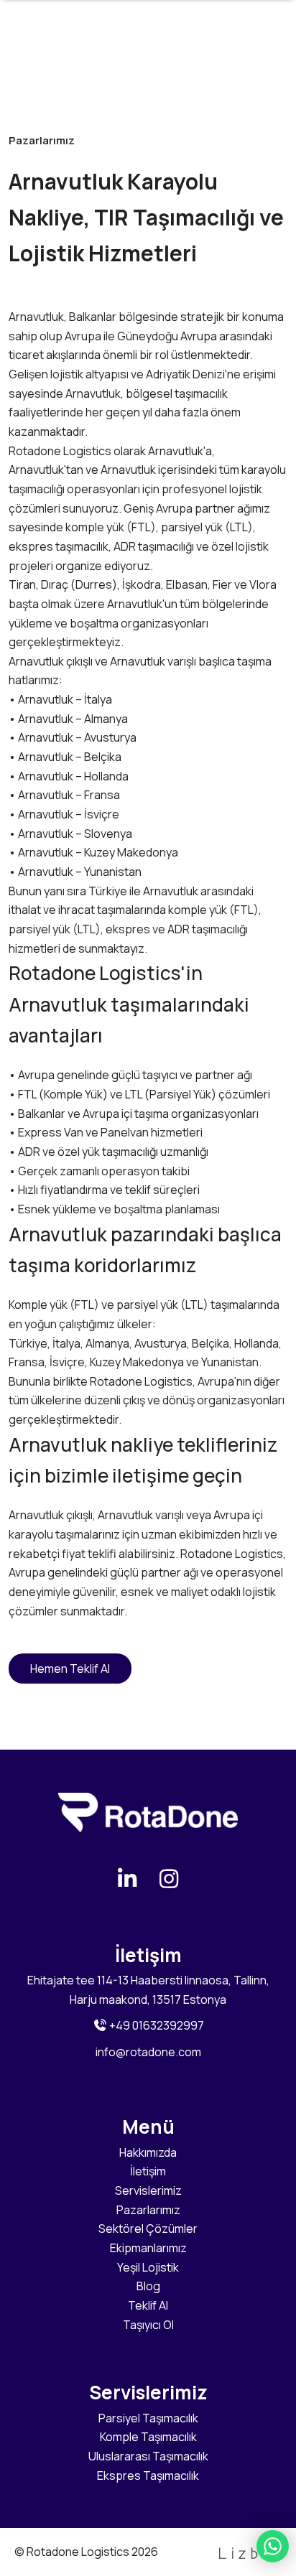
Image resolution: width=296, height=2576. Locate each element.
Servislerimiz (148, 2190)
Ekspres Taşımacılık (148, 2475)
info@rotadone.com (148, 2052)
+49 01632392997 (156, 2025)
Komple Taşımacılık (148, 2437)
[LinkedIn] (128, 1879)
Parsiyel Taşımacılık (148, 2418)
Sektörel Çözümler (148, 2229)
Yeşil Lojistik (148, 2267)
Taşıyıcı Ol (148, 2325)
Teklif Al (148, 2305)
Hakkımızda (148, 2152)
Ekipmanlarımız (148, 2248)
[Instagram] (169, 1879)
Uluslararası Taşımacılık (148, 2456)
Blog (148, 2286)
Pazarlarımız (148, 2210)
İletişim (148, 2171)
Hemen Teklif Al (70, 1669)
